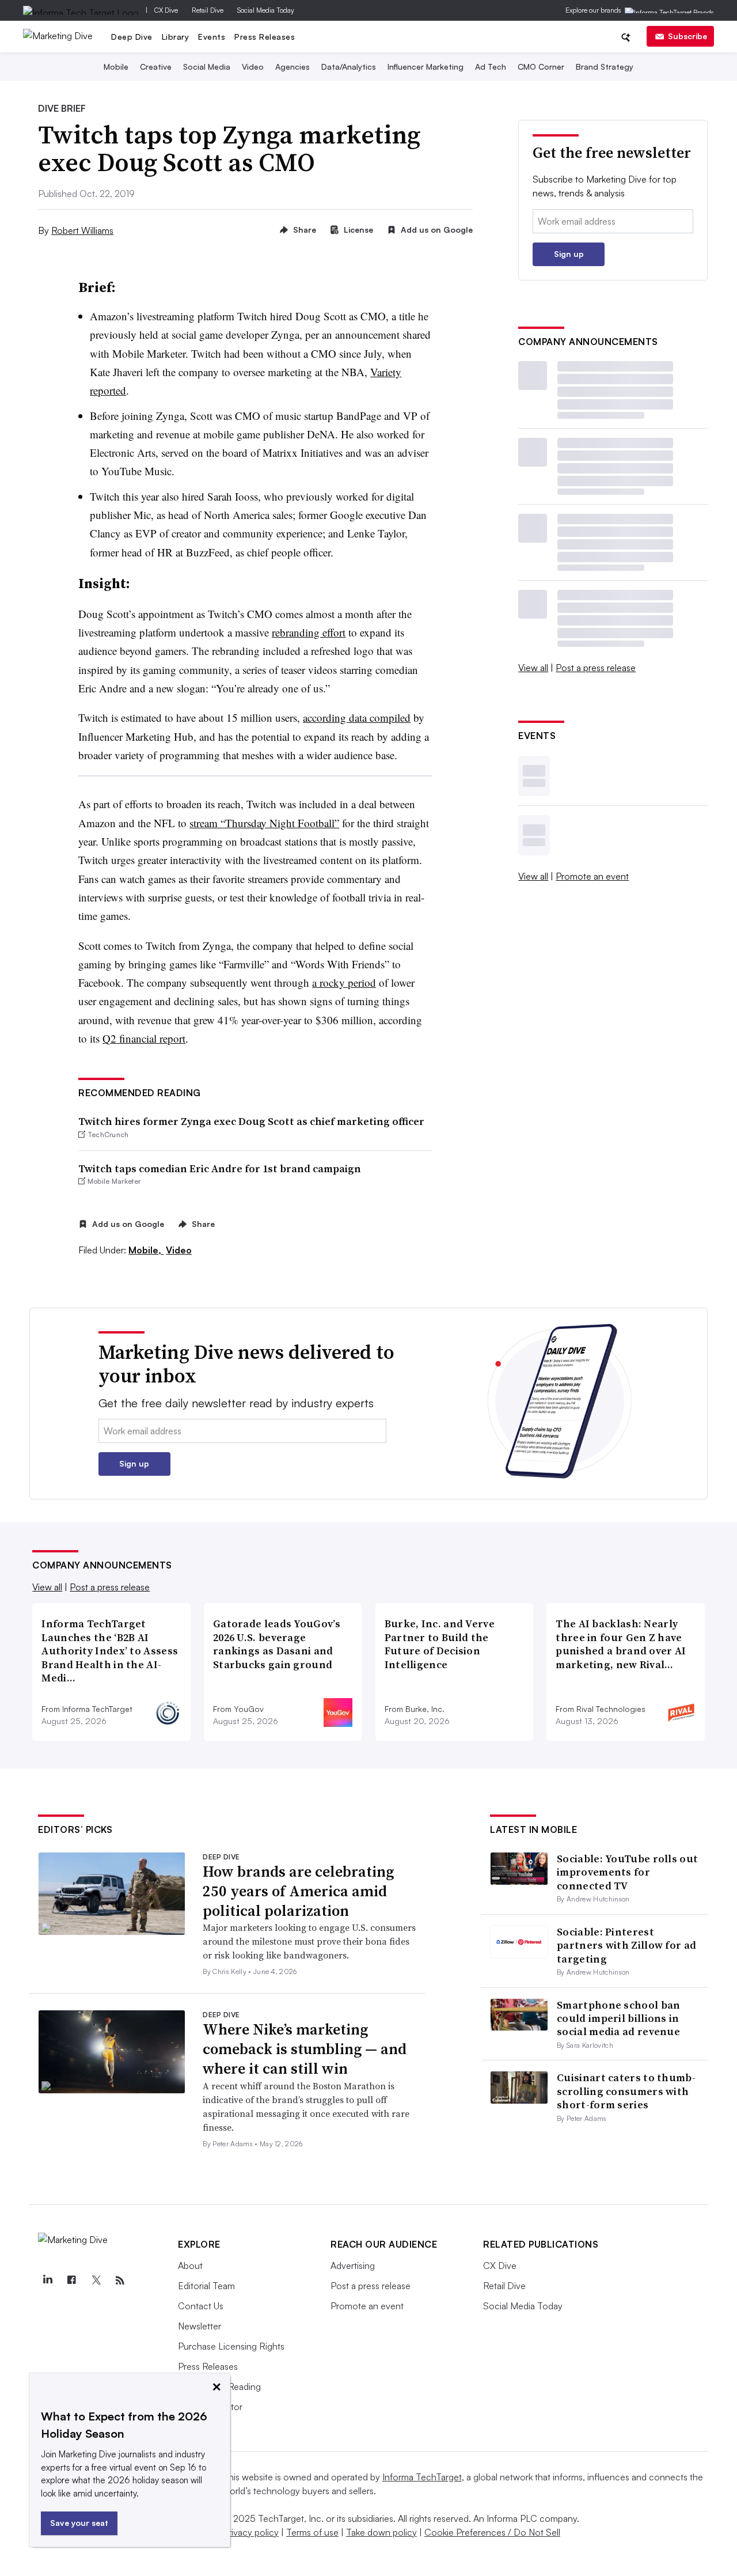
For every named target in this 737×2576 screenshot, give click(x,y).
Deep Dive (132, 37)
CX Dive (166, 10)
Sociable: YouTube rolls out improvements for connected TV (627, 1872)
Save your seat (79, 2523)
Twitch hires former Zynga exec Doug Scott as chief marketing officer (251, 1121)
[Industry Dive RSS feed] (120, 2280)
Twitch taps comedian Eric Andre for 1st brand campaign (220, 1168)
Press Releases (265, 37)
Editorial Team (206, 2286)
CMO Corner (541, 67)
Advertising (353, 2266)
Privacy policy (251, 2532)
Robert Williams (82, 230)
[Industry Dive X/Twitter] (96, 2280)
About (190, 2266)
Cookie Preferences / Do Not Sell (492, 2532)
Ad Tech (491, 67)
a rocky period (344, 982)
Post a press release (596, 668)
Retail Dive (208, 10)
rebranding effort (309, 632)
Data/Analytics (349, 67)
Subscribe (687, 36)
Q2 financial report (144, 1038)
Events (212, 37)
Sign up (569, 254)
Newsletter (200, 2326)
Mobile (116, 67)
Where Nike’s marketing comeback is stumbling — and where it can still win (305, 2049)
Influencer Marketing (426, 67)
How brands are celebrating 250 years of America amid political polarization (298, 1891)
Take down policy (381, 2532)
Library (176, 37)
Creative (156, 67)
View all (533, 668)
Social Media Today (266, 10)
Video (253, 67)
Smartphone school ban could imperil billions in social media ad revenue (618, 2018)
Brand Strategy (605, 67)
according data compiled (357, 717)
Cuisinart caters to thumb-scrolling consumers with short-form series (626, 2091)
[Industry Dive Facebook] (71, 2280)
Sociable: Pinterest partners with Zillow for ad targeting (626, 1945)
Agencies (292, 67)
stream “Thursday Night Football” (264, 823)
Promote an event (592, 876)
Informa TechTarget (422, 2477)
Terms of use (312, 2532)
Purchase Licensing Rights (231, 2346)
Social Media (207, 67)
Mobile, (146, 1250)
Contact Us (201, 2306)
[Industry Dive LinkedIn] (47, 2280)
